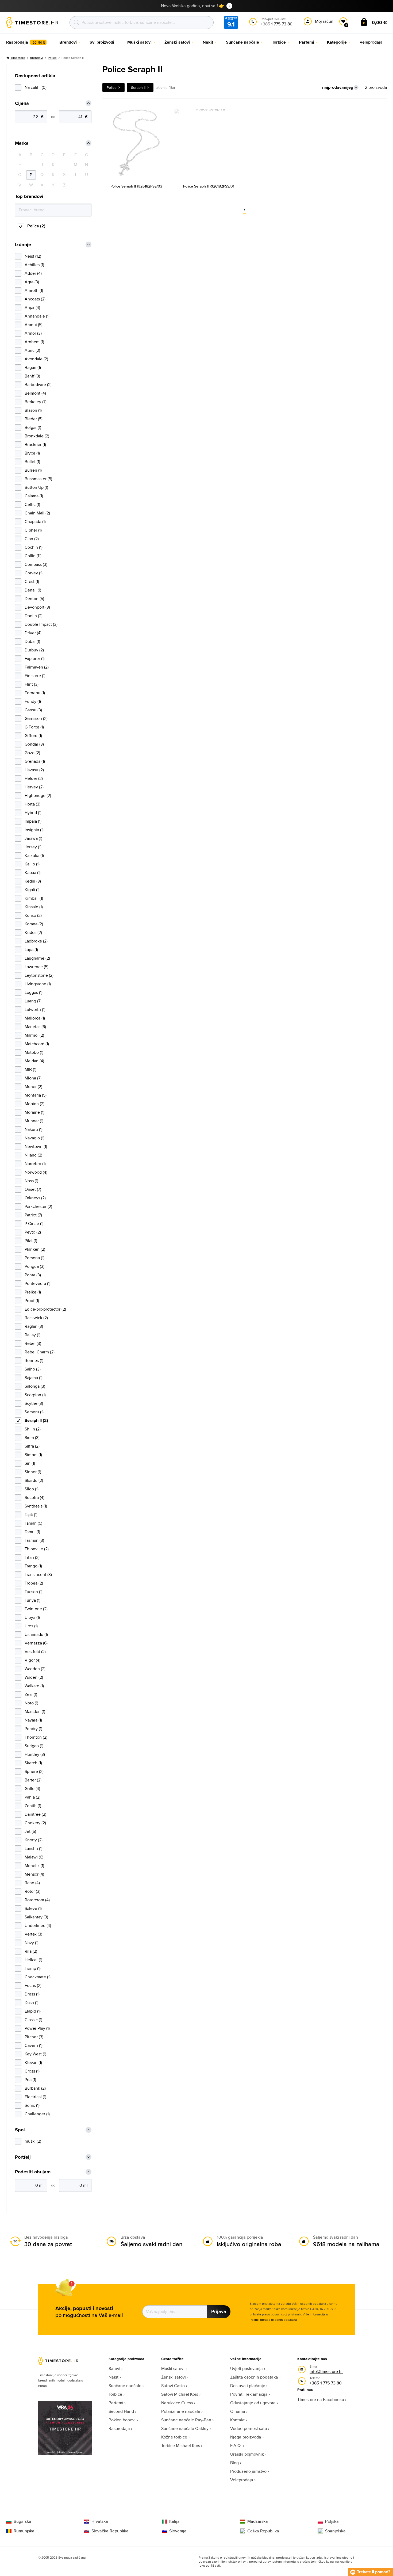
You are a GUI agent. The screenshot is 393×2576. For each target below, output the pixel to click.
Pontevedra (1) (38, 1283)
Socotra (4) (34, 1497)
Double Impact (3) (41, 624)
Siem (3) (32, 1438)
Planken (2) (35, 1249)
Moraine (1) (34, 1112)
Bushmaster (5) (38, 479)
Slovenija (178, 2531)
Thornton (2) (36, 1737)
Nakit (113, 2377)
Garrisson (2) (36, 718)
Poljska (332, 2521)
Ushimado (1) (36, 1634)
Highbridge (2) (38, 795)
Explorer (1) (35, 659)
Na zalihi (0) (36, 87)
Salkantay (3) (36, 1917)
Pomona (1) (34, 1258)
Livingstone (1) (38, 984)
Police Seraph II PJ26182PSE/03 (136, 186)
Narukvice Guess (177, 2403)
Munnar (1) (34, 1121)
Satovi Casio (173, 2386)
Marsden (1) (35, 1711)
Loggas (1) (34, 992)
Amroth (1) (34, 290)
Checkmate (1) (38, 1977)
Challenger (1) (37, 2114)
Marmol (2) (34, 1035)
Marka (22, 143)
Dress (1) (32, 1994)
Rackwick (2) (36, 1318)
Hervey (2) (34, 787)
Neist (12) (33, 256)
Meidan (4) (34, 1061)
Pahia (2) (32, 1797)
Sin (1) (30, 1463)
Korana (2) (34, 924)
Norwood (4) (36, 1172)
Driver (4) (33, 633)
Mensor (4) (34, 1874)
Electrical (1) (35, 2097)
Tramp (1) (33, 1968)
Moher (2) (33, 1087)
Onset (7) (33, 1189)
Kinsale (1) (34, 907)
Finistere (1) (35, 676)
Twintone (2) (36, 1609)
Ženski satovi (174, 2377)
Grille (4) (32, 1789)
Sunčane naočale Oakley (185, 2428)
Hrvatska (100, 2521)
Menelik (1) (34, 1866)
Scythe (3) (34, 1403)
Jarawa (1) (33, 838)
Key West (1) (35, 2054)
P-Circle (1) (34, 1224)
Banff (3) (32, 376)
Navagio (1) (34, 1138)
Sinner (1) (33, 1472)
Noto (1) (31, 1703)
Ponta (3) (33, 1275)
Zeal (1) (31, 1694)
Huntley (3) (35, 1754)
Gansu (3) (33, 710)
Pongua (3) (34, 1266)
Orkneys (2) (35, 1198)
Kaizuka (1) (34, 855)
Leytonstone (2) (39, 975)
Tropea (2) (34, 1583)
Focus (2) (33, 1985)
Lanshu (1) (34, 1848)
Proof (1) (32, 1301)
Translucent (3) (38, 1575)
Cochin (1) (34, 547)
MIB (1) (30, 1069)
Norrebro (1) (35, 1164)
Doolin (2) (34, 616)
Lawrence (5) (36, 967)
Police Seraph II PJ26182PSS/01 (209, 186)
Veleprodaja (242, 2480)
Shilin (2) (33, 1429)
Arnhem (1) (34, 342)
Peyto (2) (33, 1232)
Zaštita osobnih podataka (254, 2377)
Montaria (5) (36, 1095)
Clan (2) (32, 539)
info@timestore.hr (326, 2371)
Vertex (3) (33, 1934)
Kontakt (237, 2420)
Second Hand (121, 2411)
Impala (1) (33, 821)
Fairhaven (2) (37, 667)
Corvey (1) (34, 573)
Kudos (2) (33, 932)
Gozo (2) (32, 753)
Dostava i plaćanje (248, 2386)
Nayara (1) (33, 1720)
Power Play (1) (37, 2028)
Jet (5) (30, 1831)
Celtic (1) (32, 504)
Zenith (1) (33, 1806)
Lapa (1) (31, 950)
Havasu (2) (34, 770)
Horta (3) (32, 804)
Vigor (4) (32, 1660)
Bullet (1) (32, 462)
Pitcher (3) (34, 2037)
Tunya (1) (32, 1600)
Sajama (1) (34, 1378)
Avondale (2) (36, 359)
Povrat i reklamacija (249, 2394)
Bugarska (22, 2521)
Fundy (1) (33, 701)
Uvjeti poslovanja (246, 2369)
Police (52, 58)
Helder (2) (34, 778)
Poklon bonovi (122, 2420)
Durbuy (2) (34, 650)
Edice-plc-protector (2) (45, 1309)
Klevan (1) (33, 2062)
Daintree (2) (35, 1814)
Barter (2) (33, 1780)
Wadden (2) (35, 1669)
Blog (234, 2463)
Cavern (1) (34, 2045)
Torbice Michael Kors (181, 2446)
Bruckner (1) (35, 444)
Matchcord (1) (37, 1044)
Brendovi (36, 58)
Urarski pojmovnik (247, 2454)
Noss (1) (31, 1181)
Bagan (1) (33, 367)
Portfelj (23, 2157)
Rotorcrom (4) (37, 1900)
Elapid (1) (33, 2011)
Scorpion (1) (35, 1395)
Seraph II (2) (36, 1420)
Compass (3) (36, 564)
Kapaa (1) (33, 873)
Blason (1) (33, 410)
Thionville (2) (37, 1549)
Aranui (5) (34, 325)
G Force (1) (34, 727)
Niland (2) (33, 1155)
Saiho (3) (33, 1369)
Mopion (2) (34, 1104)
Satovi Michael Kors (180, 2394)
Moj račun (324, 21)
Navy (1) (32, 1943)
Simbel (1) (33, 1455)
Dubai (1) (32, 641)
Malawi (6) (34, 1857)
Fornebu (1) (35, 693)
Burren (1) (33, 470)
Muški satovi (173, 2369)
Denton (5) (34, 599)
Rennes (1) (34, 1360)
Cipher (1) (33, 530)
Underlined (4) (38, 1926)
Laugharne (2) (37, 958)
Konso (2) (33, 915)
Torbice (115, 2394)
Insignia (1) (34, 830)
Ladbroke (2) (36, 941)
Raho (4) (32, 1883)
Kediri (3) (33, 881)
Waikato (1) (34, 1686)
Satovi (114, 2369)
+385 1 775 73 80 (326, 2383)
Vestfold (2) (35, 1652)
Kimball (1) (34, 898)
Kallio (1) (32, 864)
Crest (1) (32, 581)
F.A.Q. (236, 2446)
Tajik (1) (31, 1515)
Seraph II (138, 87)
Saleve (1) (33, 1908)
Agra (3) (32, 282)
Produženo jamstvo (248, 2471)
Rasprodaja (119, 2428)
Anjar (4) (32, 308)
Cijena (22, 103)
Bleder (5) (34, 419)
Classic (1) (33, 2020)
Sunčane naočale (125, 2386)
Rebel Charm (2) (40, 1352)
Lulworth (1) (35, 1010)
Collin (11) (33, 556)
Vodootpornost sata (249, 2428)
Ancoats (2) (35, 299)
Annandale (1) (37, 316)
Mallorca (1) (35, 1018)
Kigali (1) (32, 890)
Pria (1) (30, 2080)
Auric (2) (32, 350)
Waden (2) (34, 1677)
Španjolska (335, 2531)
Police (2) (36, 226)
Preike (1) (33, 1292)
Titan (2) (32, 1557)
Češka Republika (263, 2531)
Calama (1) (34, 496)
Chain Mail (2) (37, 513)
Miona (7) (33, 1078)
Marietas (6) (35, 1027)
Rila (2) (31, 1951)
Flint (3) (32, 684)
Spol (20, 2130)
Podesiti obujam (33, 2172)
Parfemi (116, 2403)
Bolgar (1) (33, 427)
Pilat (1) (31, 1241)
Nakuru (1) (34, 1129)
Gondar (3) (34, 744)
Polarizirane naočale (181, 2411)
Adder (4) (33, 273)
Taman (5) (33, 1523)
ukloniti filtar (165, 87)
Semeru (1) (34, 1412)
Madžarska (258, 2521)
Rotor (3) (32, 1891)
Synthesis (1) (36, 1506)
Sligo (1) (32, 1489)
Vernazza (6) (36, 1643)
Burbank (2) (35, 2088)
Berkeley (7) (36, 402)
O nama (238, 2411)
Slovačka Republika (110, 2531)
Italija (174, 2521)
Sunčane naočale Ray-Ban (186, 2420)
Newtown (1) (36, 1146)
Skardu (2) (34, 1480)
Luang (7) (33, 1001)
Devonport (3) (37, 607)
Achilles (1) (34, 265)
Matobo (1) (34, 1052)
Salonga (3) (35, 1386)
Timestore (18, 58)
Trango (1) (33, 1566)
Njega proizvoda (246, 2437)
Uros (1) (31, 1626)
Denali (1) (33, 590)
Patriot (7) (33, 1215)
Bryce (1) (32, 453)
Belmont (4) (35, 393)
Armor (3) (33, 333)
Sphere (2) (34, 1771)
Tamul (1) (32, 1532)
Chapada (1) (35, 522)
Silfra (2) (32, 1446)
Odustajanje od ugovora (253, 2403)
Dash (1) (32, 2003)
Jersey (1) (33, 847)
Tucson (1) (34, 1592)
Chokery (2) (35, 1823)
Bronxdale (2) (37, 436)
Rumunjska (24, 2531)
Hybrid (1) (33, 813)
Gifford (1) (33, 736)
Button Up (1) (36, 487)
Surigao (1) (34, 1746)
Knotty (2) (34, 1840)
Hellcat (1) (33, 1960)
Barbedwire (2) (38, 385)
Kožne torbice (174, 2437)
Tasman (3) (34, 1540)
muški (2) (33, 2141)
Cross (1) (32, 2071)
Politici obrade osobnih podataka (273, 2320)
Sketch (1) (33, 1763)
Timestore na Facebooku (321, 2400)
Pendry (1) (33, 1729)
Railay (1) (32, 1335)
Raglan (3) (34, 1326)
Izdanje (23, 245)
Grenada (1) (35, 761)
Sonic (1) (32, 2105)
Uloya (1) (32, 1617)
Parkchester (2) (38, 1206)
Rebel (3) (33, 1343)
